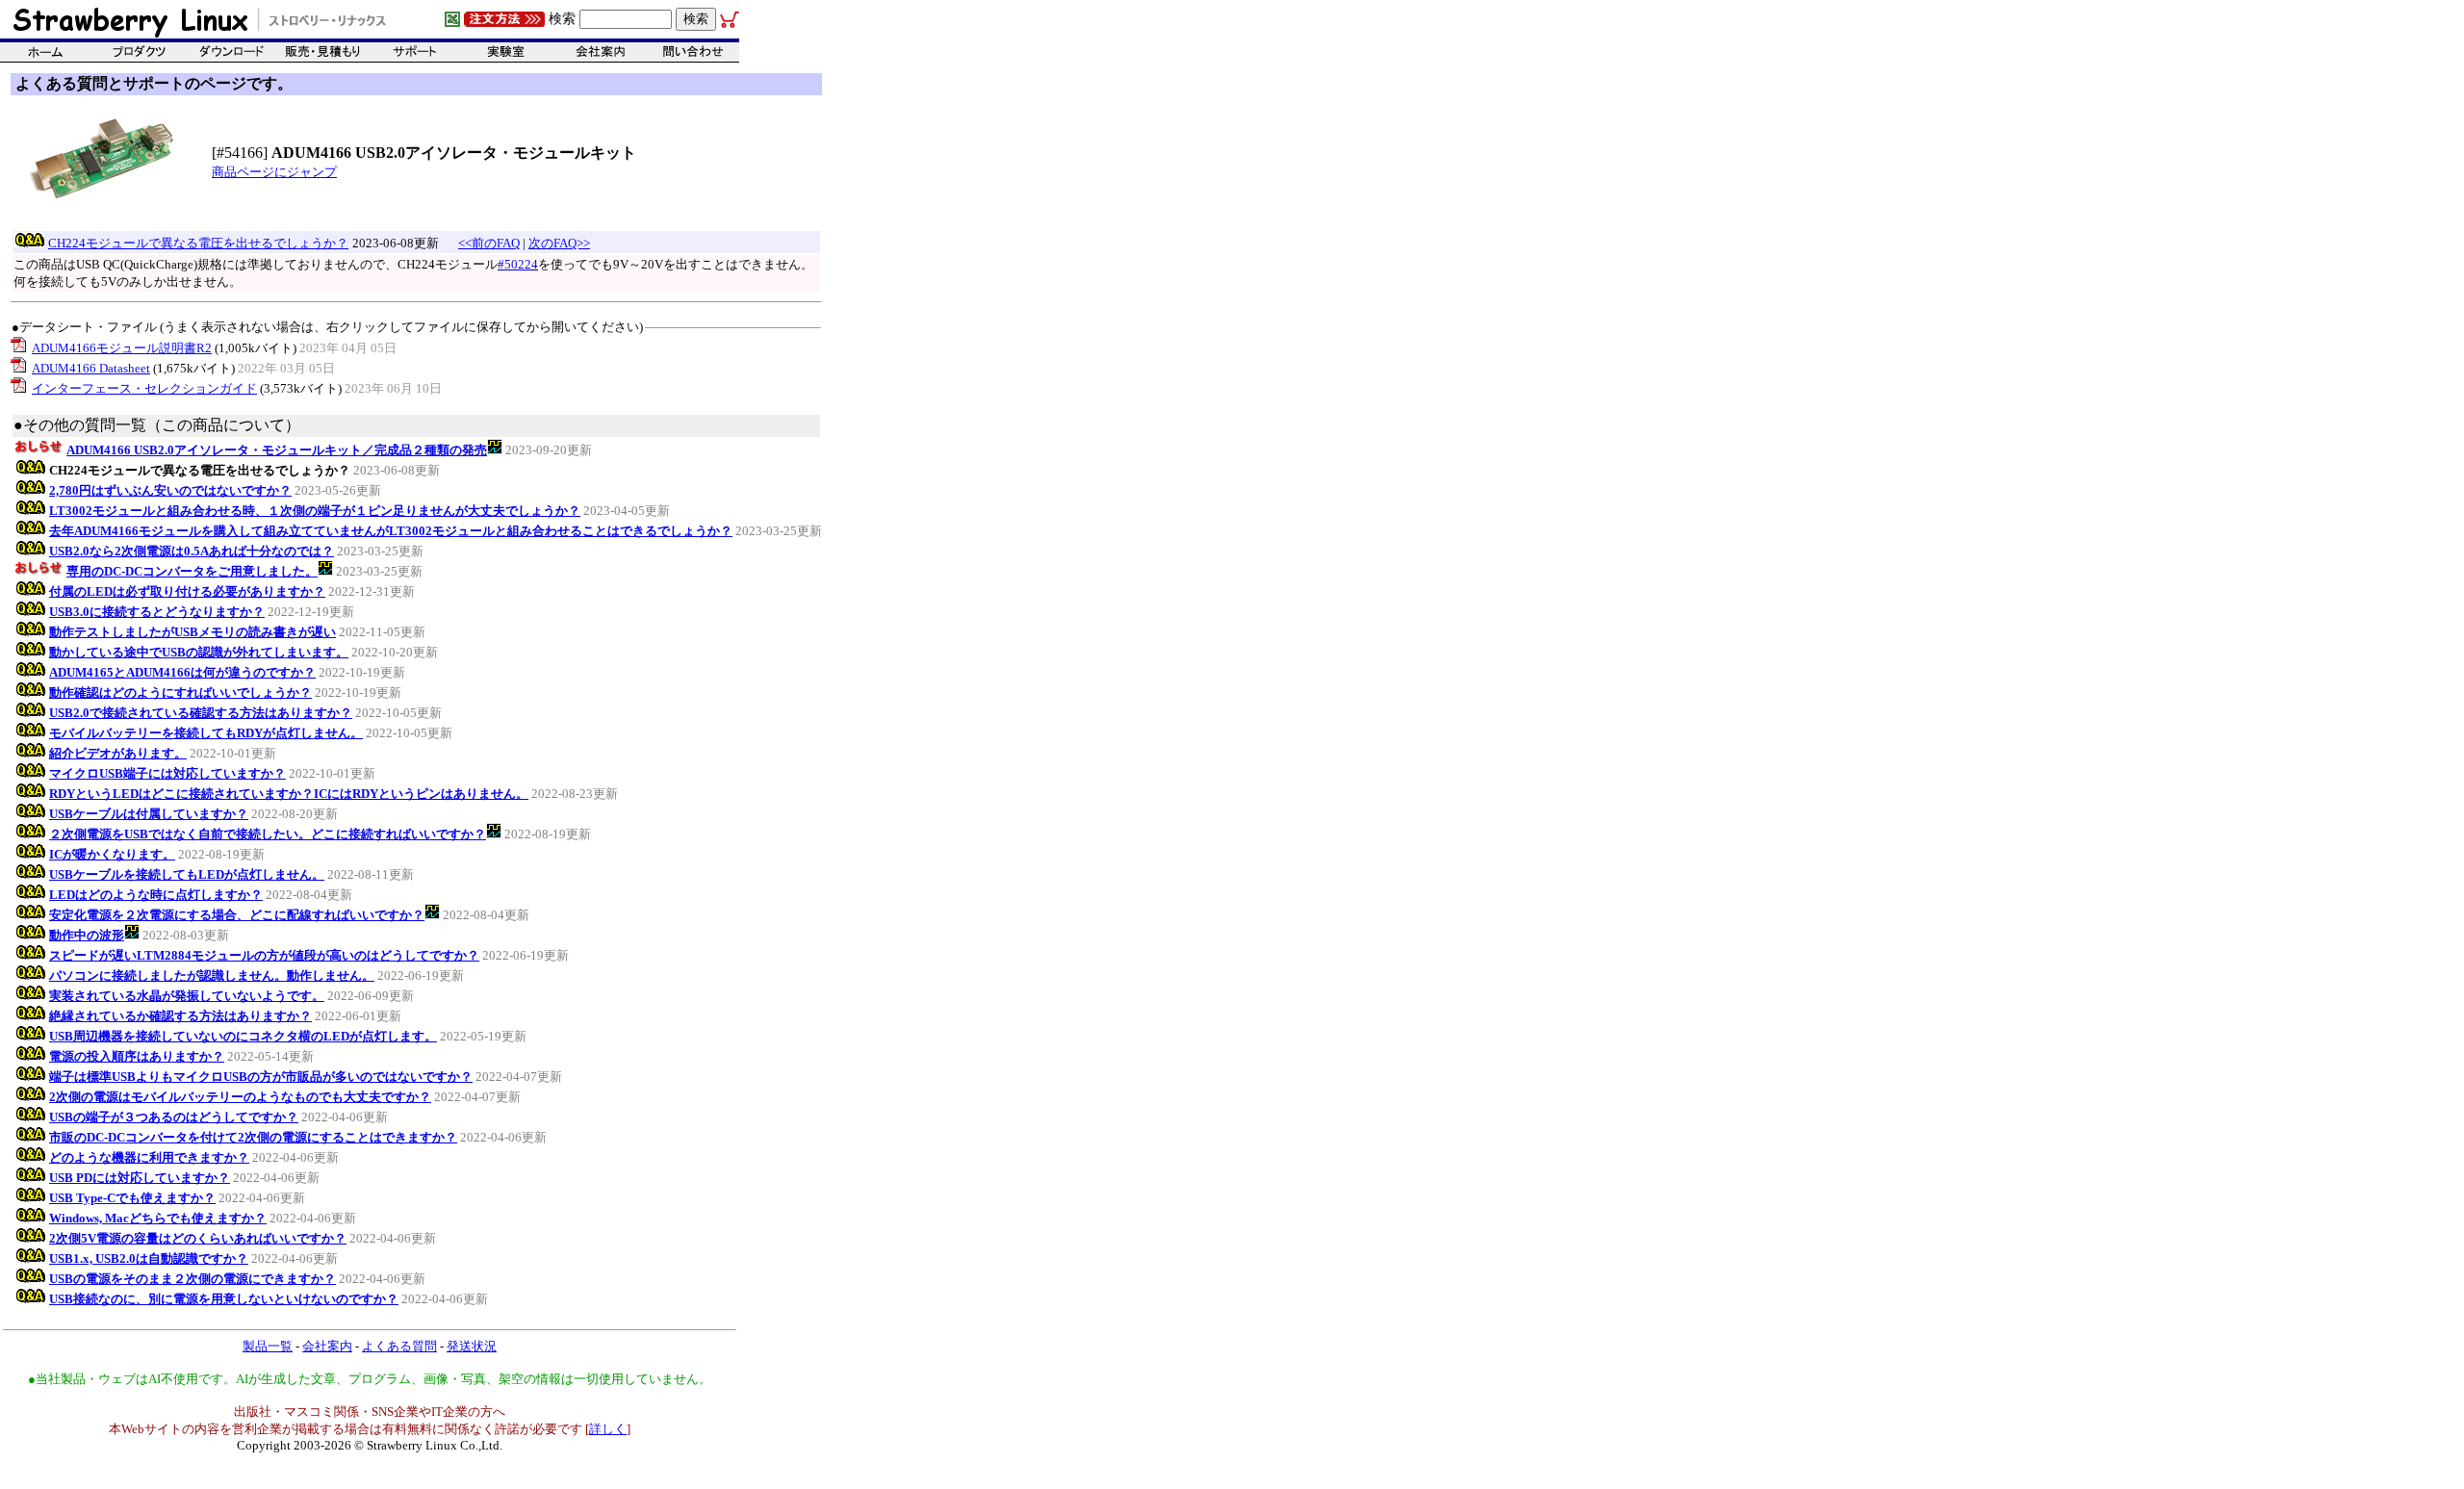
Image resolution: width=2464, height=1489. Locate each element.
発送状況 (472, 1346)
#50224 (518, 264)
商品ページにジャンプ (274, 172)
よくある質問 (399, 1346)
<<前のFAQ (489, 243)
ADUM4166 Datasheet (91, 368)
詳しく (608, 1429)
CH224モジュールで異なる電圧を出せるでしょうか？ (198, 243)
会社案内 (327, 1346)
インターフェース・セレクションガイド (144, 388)
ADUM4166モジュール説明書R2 (122, 348)
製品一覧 (268, 1346)
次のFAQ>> (559, 243)
